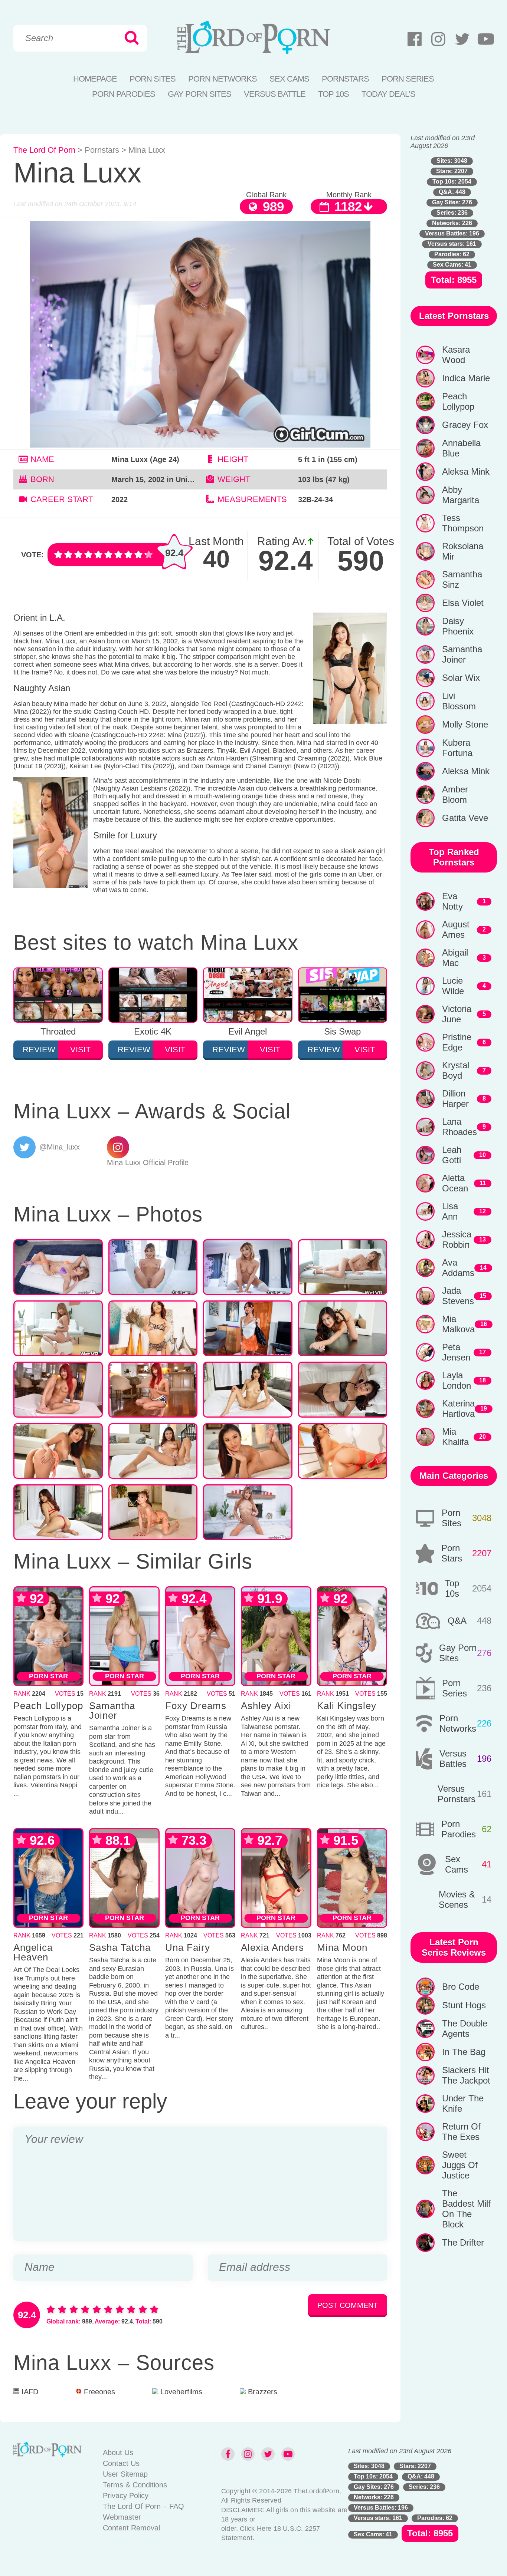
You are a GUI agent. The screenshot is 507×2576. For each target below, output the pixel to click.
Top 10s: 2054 (452, 182)
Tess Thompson (463, 523)
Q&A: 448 (452, 192)
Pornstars (345, 79)
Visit (80, 1050)
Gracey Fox (465, 425)
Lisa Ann (450, 1211)
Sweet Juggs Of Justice (460, 2165)
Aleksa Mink (466, 471)
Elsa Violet (463, 603)
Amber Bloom (455, 794)
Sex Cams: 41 (452, 265)
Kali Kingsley (347, 1706)
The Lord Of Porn (44, 150)
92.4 (174, 553)
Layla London (457, 1380)
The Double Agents (465, 2029)
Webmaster (122, 2517)
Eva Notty (452, 901)
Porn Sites (153, 79)
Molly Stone (465, 724)
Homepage (95, 79)
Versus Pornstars (457, 1794)
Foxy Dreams (196, 1706)
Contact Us (121, 2463)
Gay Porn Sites (199, 94)
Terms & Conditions (135, 2485)
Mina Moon (342, 1947)
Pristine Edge (457, 1042)
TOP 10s (333, 94)
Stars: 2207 (452, 171)
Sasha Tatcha (120, 1947)
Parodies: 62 (452, 254)
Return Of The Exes (461, 2132)
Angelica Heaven (33, 1952)
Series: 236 (452, 213)
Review (39, 1050)
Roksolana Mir (463, 551)
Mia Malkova (458, 1324)
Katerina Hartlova (458, 1409)
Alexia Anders (272, 1947)
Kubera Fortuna (457, 748)
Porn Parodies (124, 94)
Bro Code (461, 1987)
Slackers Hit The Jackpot (466, 2075)
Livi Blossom (459, 701)
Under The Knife (463, 2103)
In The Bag (464, 2052)
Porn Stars (452, 1553)
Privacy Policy (126, 2496)
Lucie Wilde (453, 986)
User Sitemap (125, 2474)
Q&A (457, 1621)
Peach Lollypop (48, 1706)
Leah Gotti (452, 1155)
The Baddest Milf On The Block (466, 2209)
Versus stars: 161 (452, 244)
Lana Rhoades (459, 1127)
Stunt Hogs (464, 2005)
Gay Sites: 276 (452, 202)
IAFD (29, 2392)
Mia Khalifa (455, 1437)
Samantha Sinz (462, 579)
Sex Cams (289, 79)
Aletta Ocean (455, 1183)
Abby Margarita (461, 495)
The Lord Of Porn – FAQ (143, 2506)
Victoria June (457, 1014)
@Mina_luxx (60, 1147)
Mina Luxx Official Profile (148, 1162)
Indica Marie (466, 378)
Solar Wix (461, 678)
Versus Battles (453, 1759)
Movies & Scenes (457, 1899)
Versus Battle (275, 94)
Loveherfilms (180, 2392)
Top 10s (452, 1588)
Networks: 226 (452, 223)
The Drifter (463, 2242)
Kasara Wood (456, 355)
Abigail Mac (455, 958)
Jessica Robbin (457, 1239)
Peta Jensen (456, 1352)
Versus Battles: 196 (452, 233)
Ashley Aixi (266, 1706)
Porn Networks (223, 79)
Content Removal (131, 2528)
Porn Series (408, 79)
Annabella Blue (461, 448)
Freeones (98, 2392)
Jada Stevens (458, 1296)
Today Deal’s (388, 94)
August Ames (456, 929)
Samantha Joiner (112, 1711)
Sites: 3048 (452, 161)
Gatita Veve (465, 818)
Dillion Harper (455, 1099)
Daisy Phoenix (458, 626)
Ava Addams (458, 1268)
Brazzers (261, 2392)
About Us (118, 2453)
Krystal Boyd (456, 1070)
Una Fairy (188, 1947)
